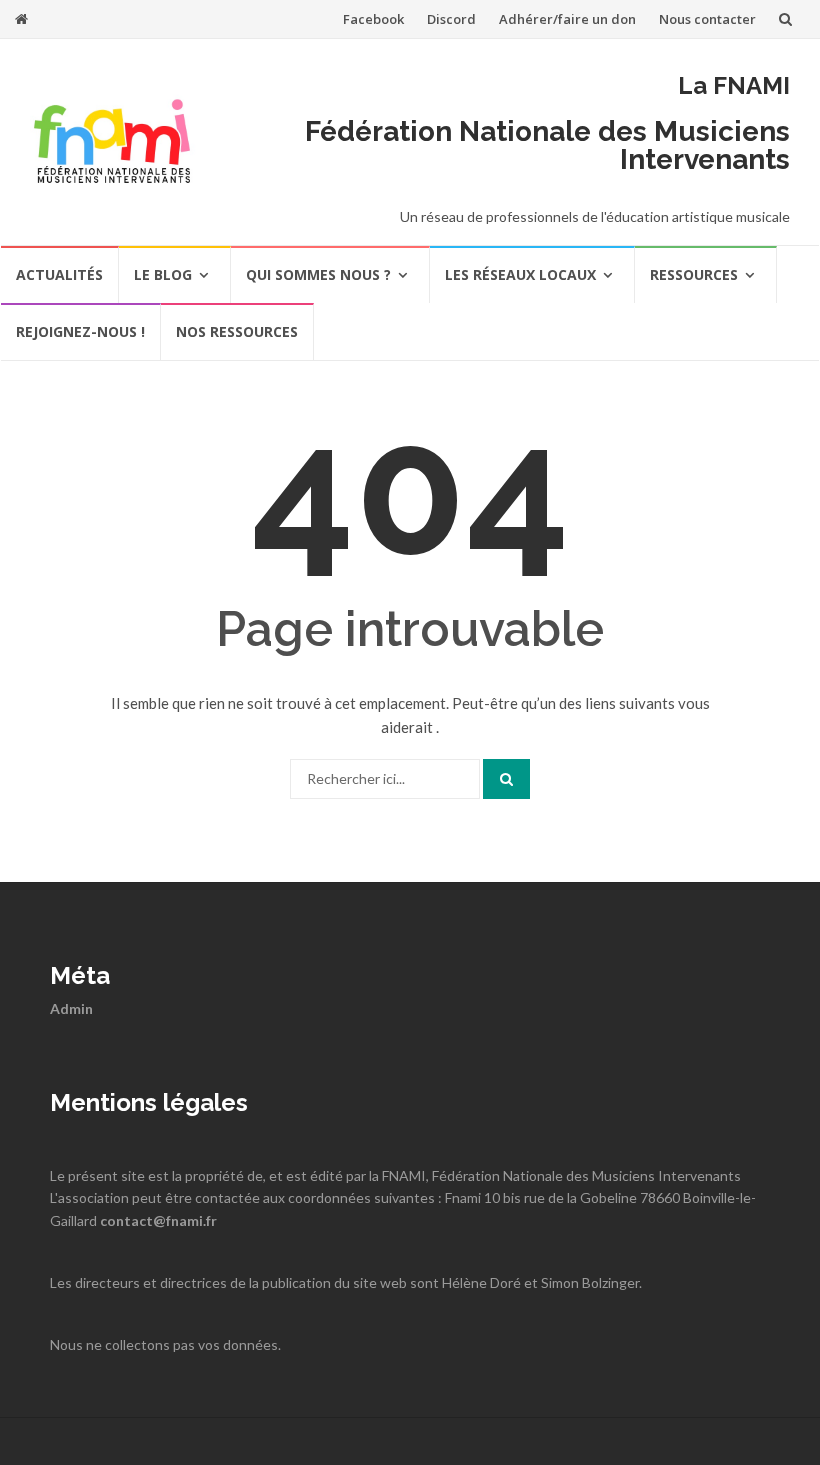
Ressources (694, 274)
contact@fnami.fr (158, 1220)
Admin (71, 1008)
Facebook (373, 19)
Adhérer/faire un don (567, 19)
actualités (59, 274)
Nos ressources (237, 331)
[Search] (506, 779)
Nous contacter (707, 19)
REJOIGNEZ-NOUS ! (80, 331)
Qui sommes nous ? (318, 274)
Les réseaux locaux (520, 274)
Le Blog (163, 274)
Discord (451, 19)
